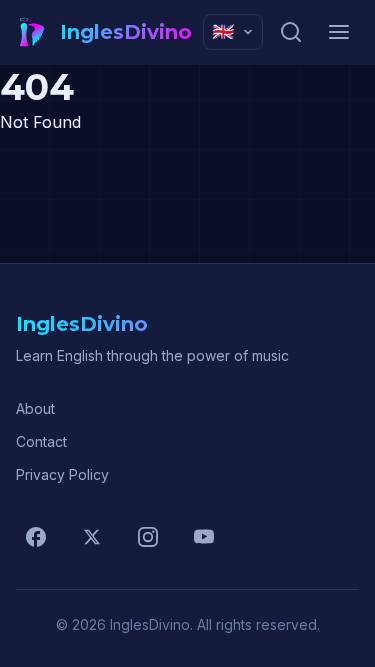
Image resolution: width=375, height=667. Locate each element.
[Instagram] (148, 537)
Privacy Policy (62, 474)
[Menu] (339, 32)
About (35, 408)
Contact (41, 441)
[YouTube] (204, 537)
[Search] (291, 32)
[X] (92, 537)
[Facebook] (36, 537)
